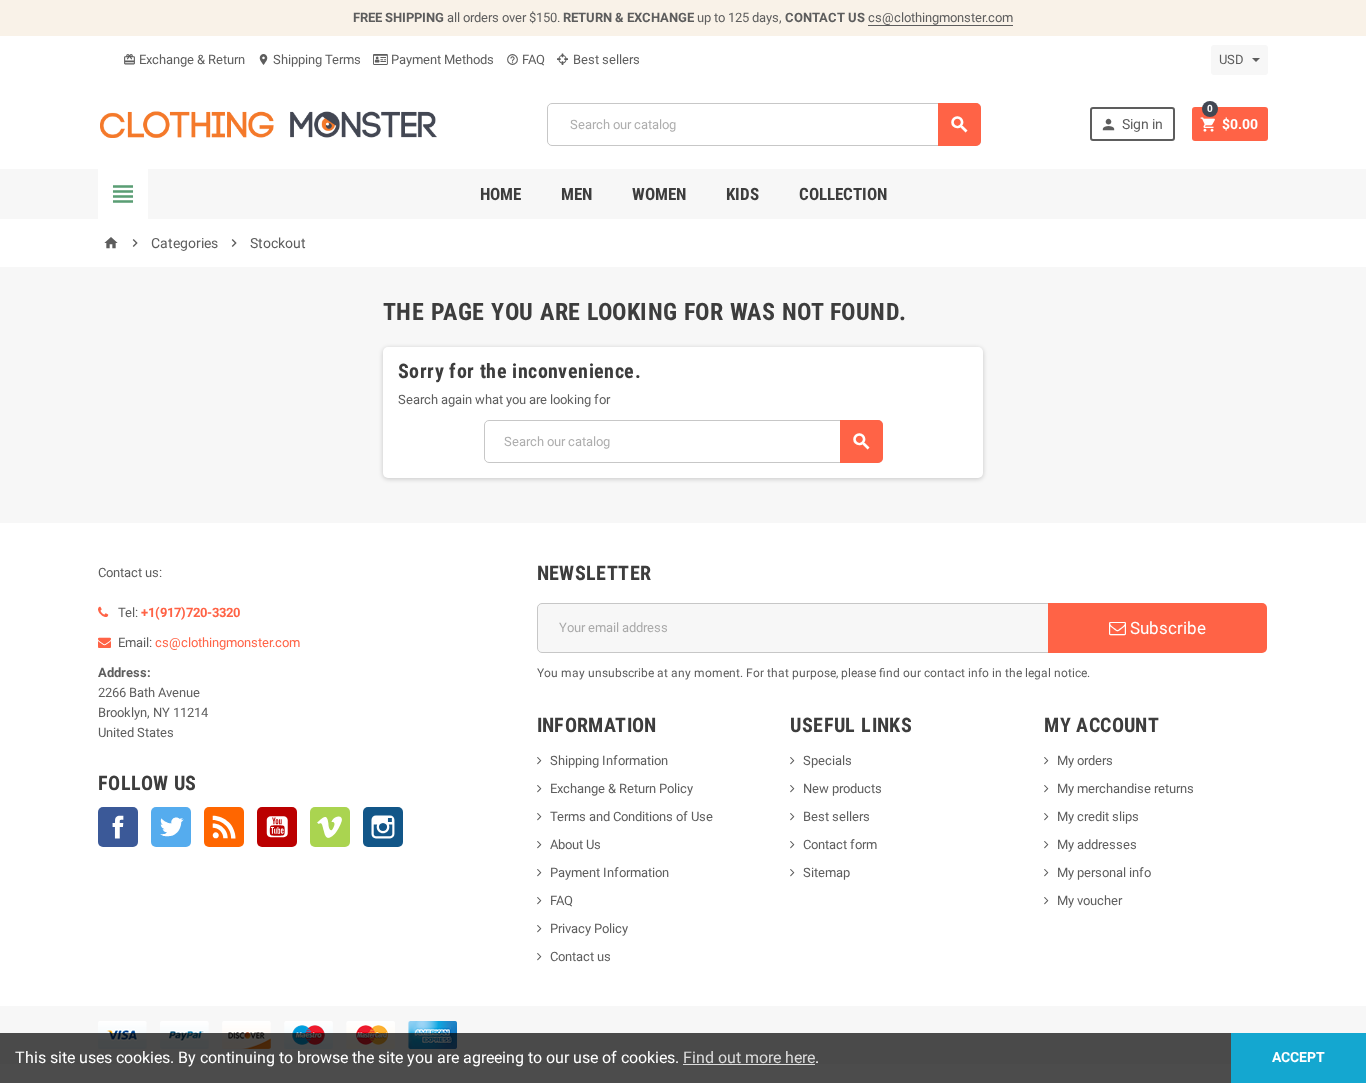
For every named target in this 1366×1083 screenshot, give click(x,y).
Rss (224, 827)
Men (576, 194)
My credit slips (1098, 816)
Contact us (580, 956)
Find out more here (749, 1057)
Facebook (118, 827)
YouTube (277, 827)
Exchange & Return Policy (621, 788)
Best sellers (605, 59)
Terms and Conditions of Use (631, 816)
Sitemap (826, 872)
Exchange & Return (184, 59)
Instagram (383, 827)
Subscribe (1166, 628)
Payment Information (609, 872)
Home (500, 194)
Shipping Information (609, 760)
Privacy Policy (589, 928)
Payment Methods (441, 59)
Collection (843, 194)
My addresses (1097, 844)
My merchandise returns (1125, 788)
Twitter (171, 827)
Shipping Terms (309, 59)
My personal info (1104, 872)
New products (842, 788)
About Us (575, 844)
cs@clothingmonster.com (940, 17)
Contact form (840, 844)
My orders (1085, 760)
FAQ (525, 59)
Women (659, 194)
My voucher (1089, 900)
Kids (742, 194)
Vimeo (330, 827)
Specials (827, 760)
